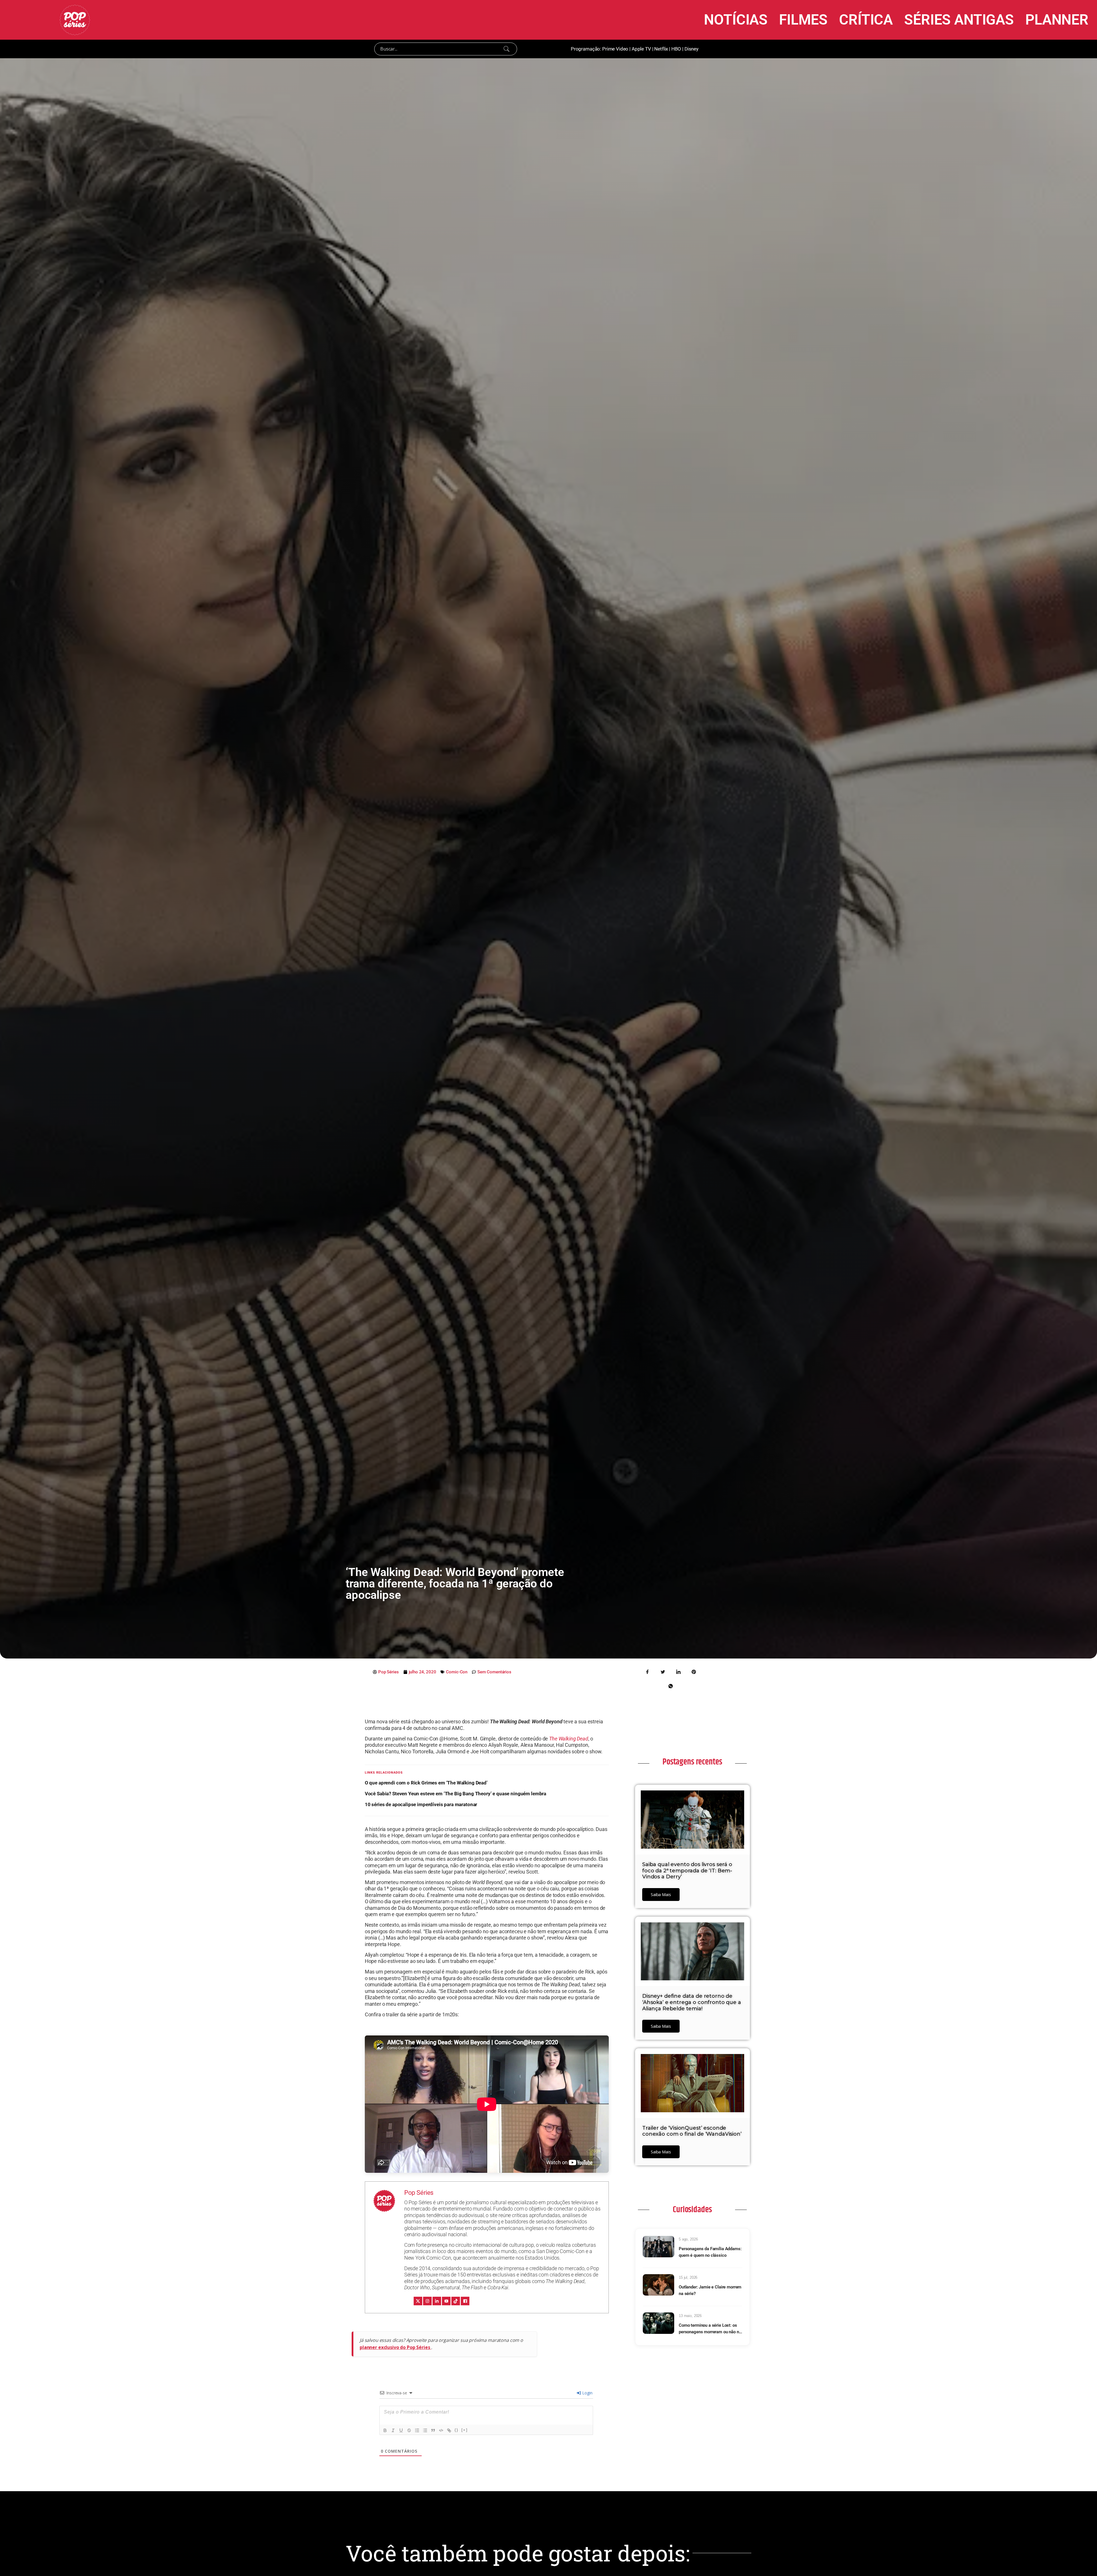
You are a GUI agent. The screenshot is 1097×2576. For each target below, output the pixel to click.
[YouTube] (446, 2301)
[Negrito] (385, 2430)
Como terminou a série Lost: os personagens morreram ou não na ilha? (710, 2329)
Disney (691, 49)
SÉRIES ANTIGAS (959, 20)
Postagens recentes (692, 1762)
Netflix (661, 49)
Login (587, 2393)
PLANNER (1057, 20)
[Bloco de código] (441, 2430)
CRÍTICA (866, 20)
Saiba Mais (661, 1894)
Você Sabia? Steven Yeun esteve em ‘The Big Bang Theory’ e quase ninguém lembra (456, 1794)
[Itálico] (393, 2430)
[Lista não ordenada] (425, 2430)
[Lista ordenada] (417, 2430)
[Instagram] (427, 2301)
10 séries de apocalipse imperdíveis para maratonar (421, 1804)
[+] (465, 2430)
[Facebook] (465, 2301)
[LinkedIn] (437, 2301)
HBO (676, 49)
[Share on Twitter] (663, 1671)
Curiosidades (692, 2210)
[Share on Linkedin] (678, 1671)
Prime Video (615, 49)
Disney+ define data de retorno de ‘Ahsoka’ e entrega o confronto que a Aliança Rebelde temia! (692, 2002)
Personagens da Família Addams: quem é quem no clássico (710, 2252)
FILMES (803, 20)
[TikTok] (456, 2301)
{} (457, 2430)
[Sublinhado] (401, 2430)
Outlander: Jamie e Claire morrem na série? (710, 2290)
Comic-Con (457, 1672)
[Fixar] (409, 2430)
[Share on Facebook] (648, 1671)
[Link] (449, 2430)
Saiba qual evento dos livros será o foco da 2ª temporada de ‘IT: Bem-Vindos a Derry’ (687, 1871)
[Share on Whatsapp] (670, 1686)
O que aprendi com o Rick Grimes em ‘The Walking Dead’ (426, 1783)
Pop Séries (419, 2193)
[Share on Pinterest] (694, 1671)
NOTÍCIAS (736, 20)
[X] (418, 2301)
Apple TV (641, 49)
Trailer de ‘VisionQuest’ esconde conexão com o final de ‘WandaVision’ (692, 2131)
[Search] (507, 49)
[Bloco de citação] (433, 2430)
